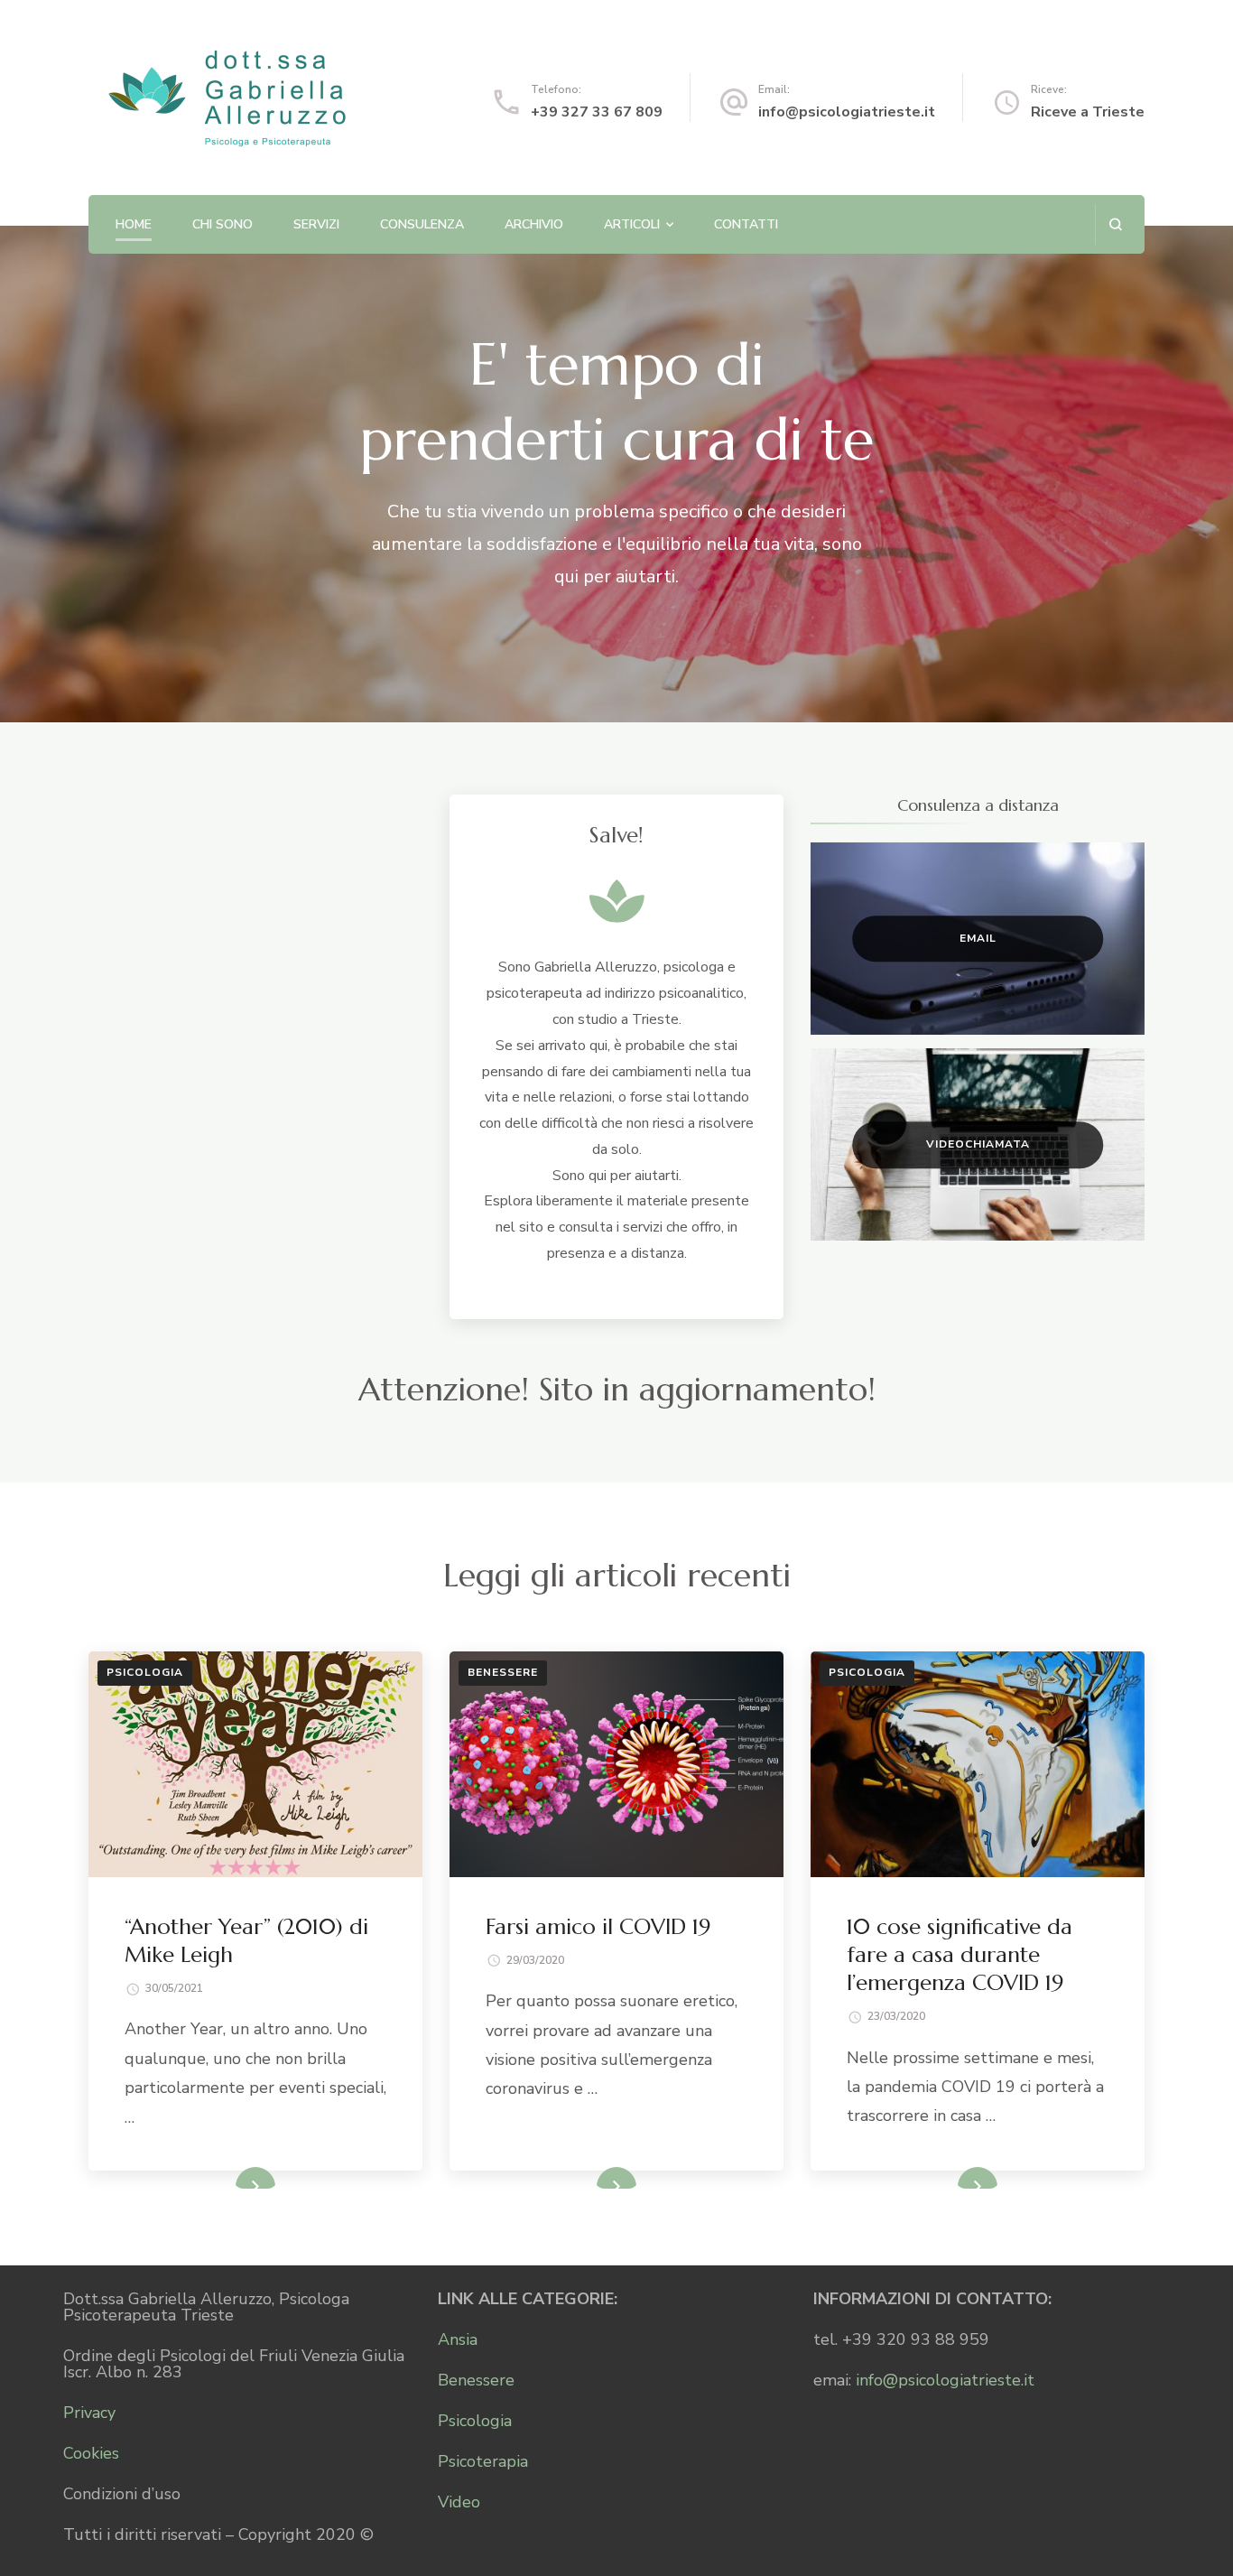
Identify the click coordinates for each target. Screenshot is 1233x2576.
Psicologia (145, 1672)
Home (134, 224)
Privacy (89, 2413)
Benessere (503, 1672)
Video (459, 2502)
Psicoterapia (483, 2461)
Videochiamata (978, 1144)
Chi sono (222, 224)
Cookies (91, 2453)
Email (978, 938)
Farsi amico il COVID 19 (598, 1927)
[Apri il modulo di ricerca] (1115, 224)
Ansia (458, 2339)
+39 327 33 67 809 (597, 112)
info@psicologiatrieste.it (847, 112)
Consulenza (422, 224)
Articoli (632, 224)
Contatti (746, 224)
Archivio (534, 224)
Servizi (316, 224)
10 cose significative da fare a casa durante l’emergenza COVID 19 (960, 1955)
